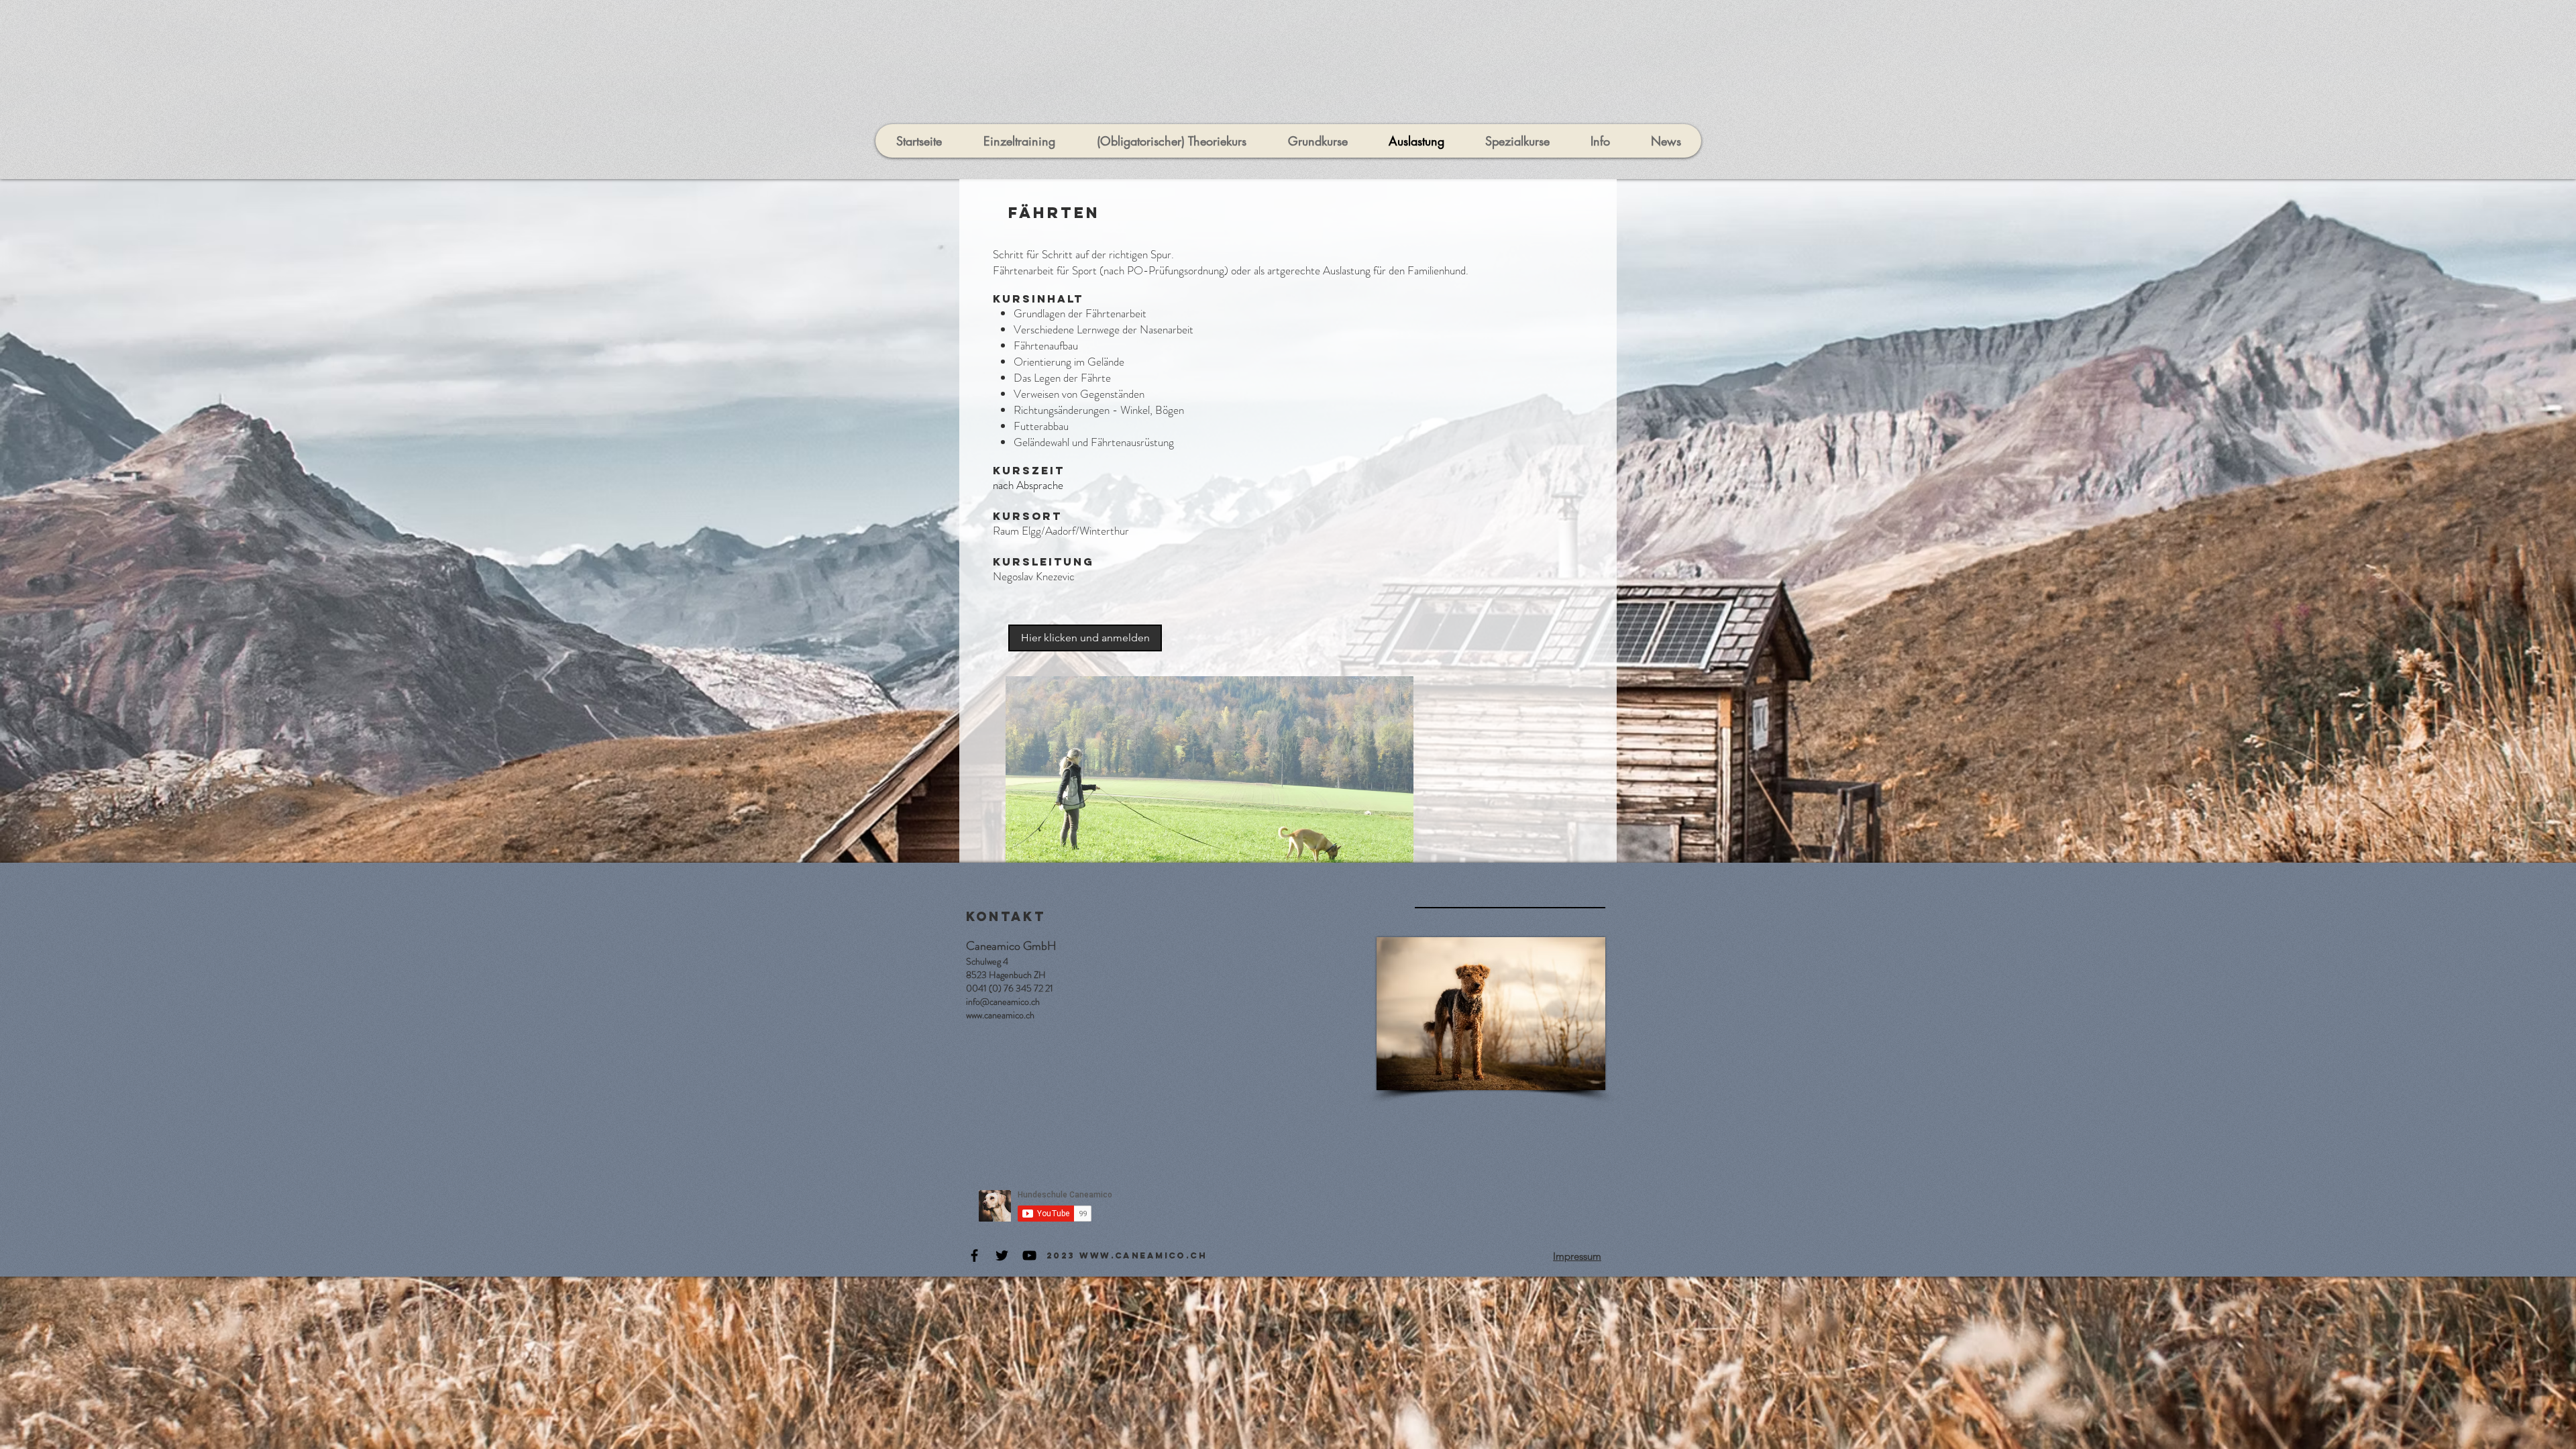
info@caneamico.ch (1003, 1002)
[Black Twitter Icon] (1002, 1255)
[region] (1210, 769)
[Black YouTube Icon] (1029, 1255)
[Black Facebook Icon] (974, 1255)
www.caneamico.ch (1000, 1015)
